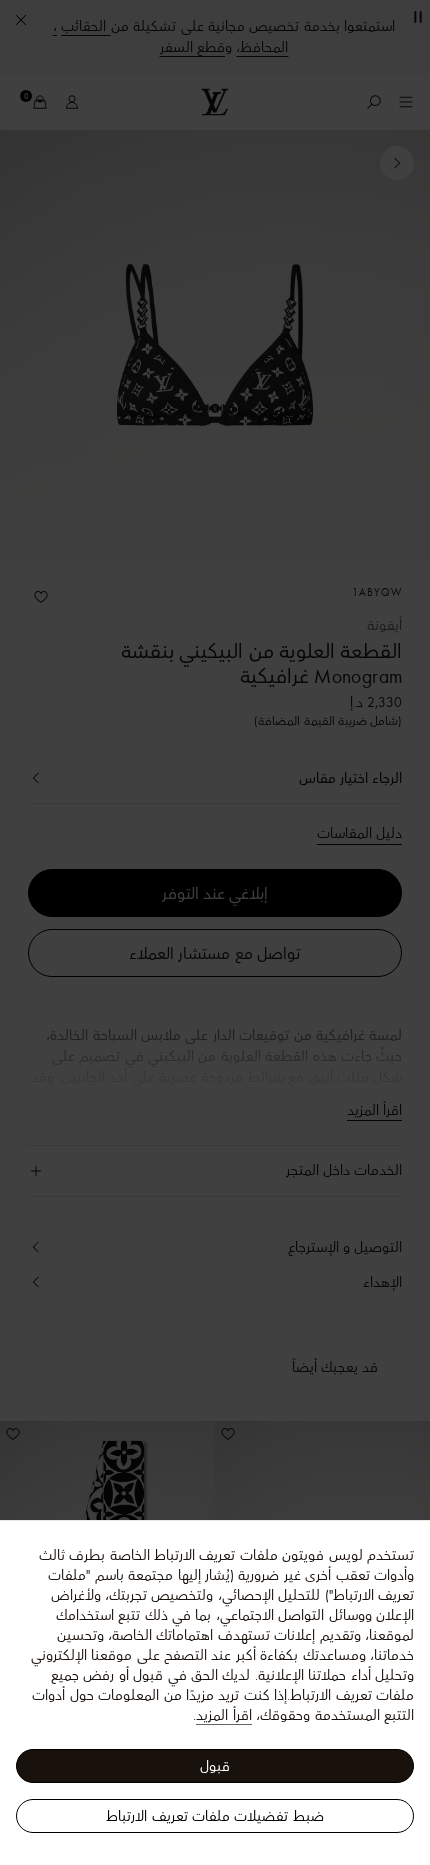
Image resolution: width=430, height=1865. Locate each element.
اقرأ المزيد (223, 1715)
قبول (215, 1766)
